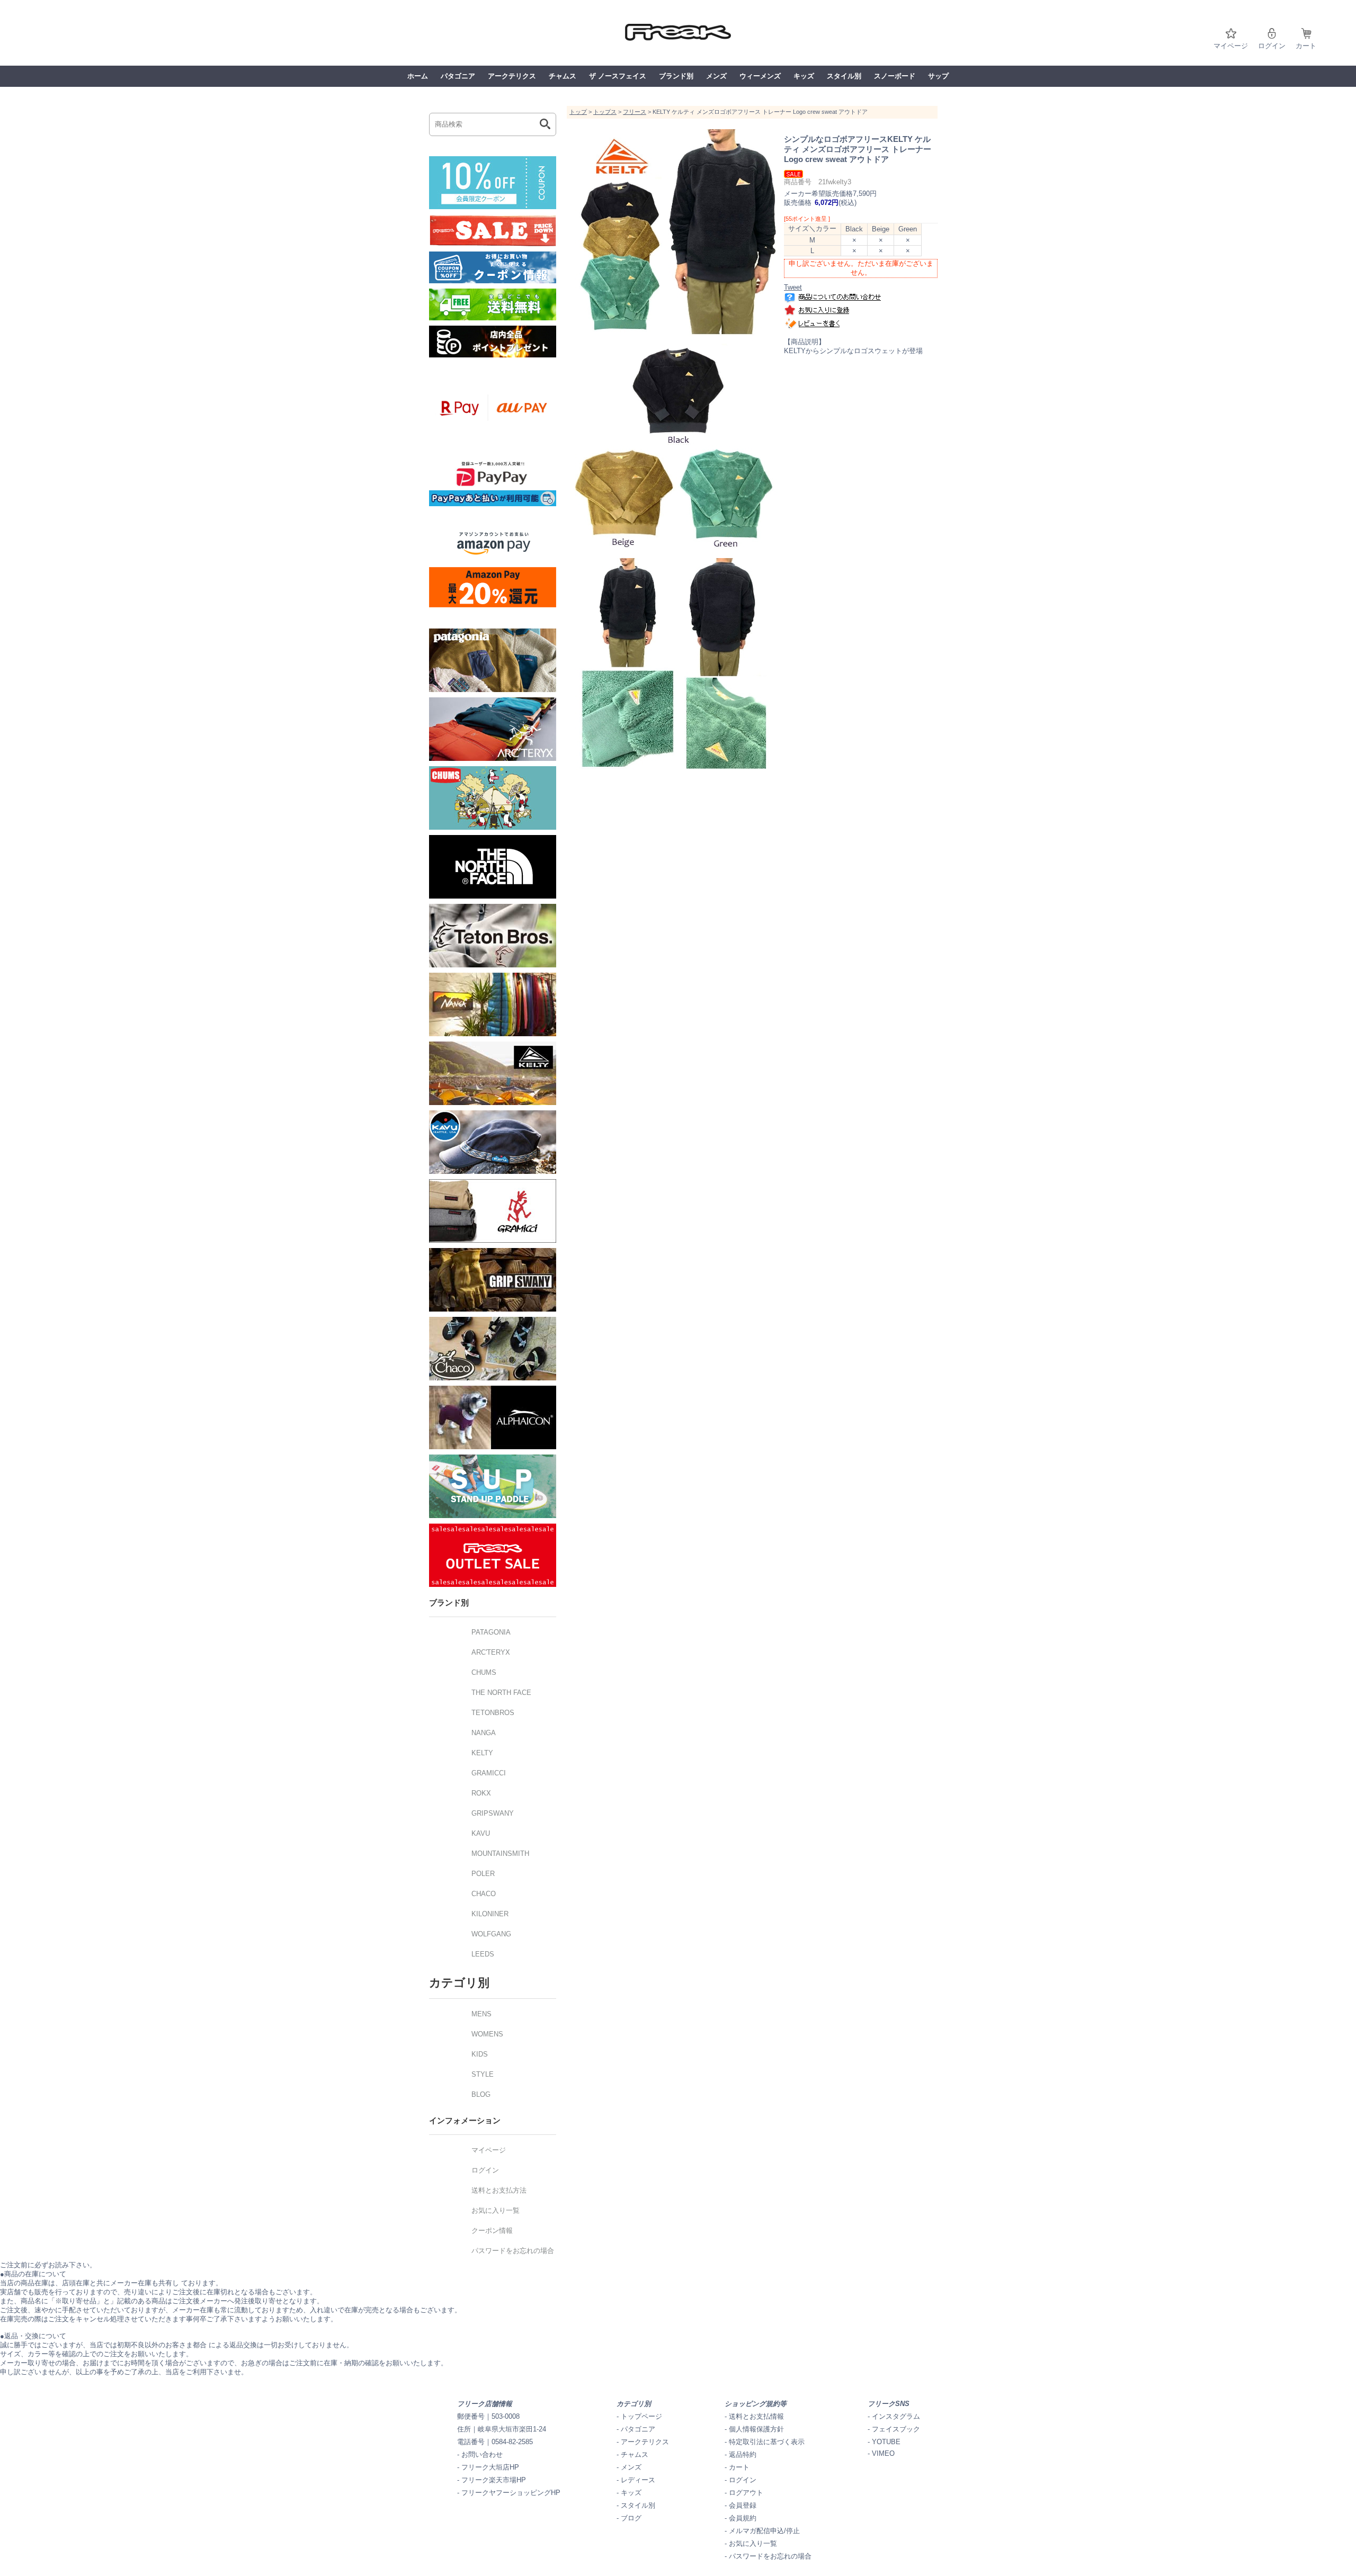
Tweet (793, 287)
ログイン (1272, 46)
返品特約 (743, 2454)
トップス (605, 112)
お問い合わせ (482, 2454)
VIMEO (883, 2453)
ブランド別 (676, 76)
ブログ (631, 2518)
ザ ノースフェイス (618, 76)
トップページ (641, 2416)
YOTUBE (886, 2442)
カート (1306, 46)
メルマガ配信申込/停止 (764, 2531)
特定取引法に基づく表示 (767, 2442)
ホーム (418, 76)
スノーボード (895, 76)
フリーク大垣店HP (490, 2467)
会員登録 (743, 2505)
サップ (938, 76)
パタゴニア (458, 76)
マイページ (1231, 46)
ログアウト (746, 2493)
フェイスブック (896, 2429)
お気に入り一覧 (753, 2543)
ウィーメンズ (760, 76)
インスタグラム (896, 2416)
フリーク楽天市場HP (494, 2480)
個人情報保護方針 (756, 2429)
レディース (638, 2480)
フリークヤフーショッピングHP (511, 2493)
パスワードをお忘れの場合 (770, 2556)
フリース (635, 112)
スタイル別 (844, 76)
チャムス (563, 76)
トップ (578, 112)
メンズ (716, 76)
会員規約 (743, 2518)
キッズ (804, 76)
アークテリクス (512, 76)
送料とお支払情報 (756, 2416)
